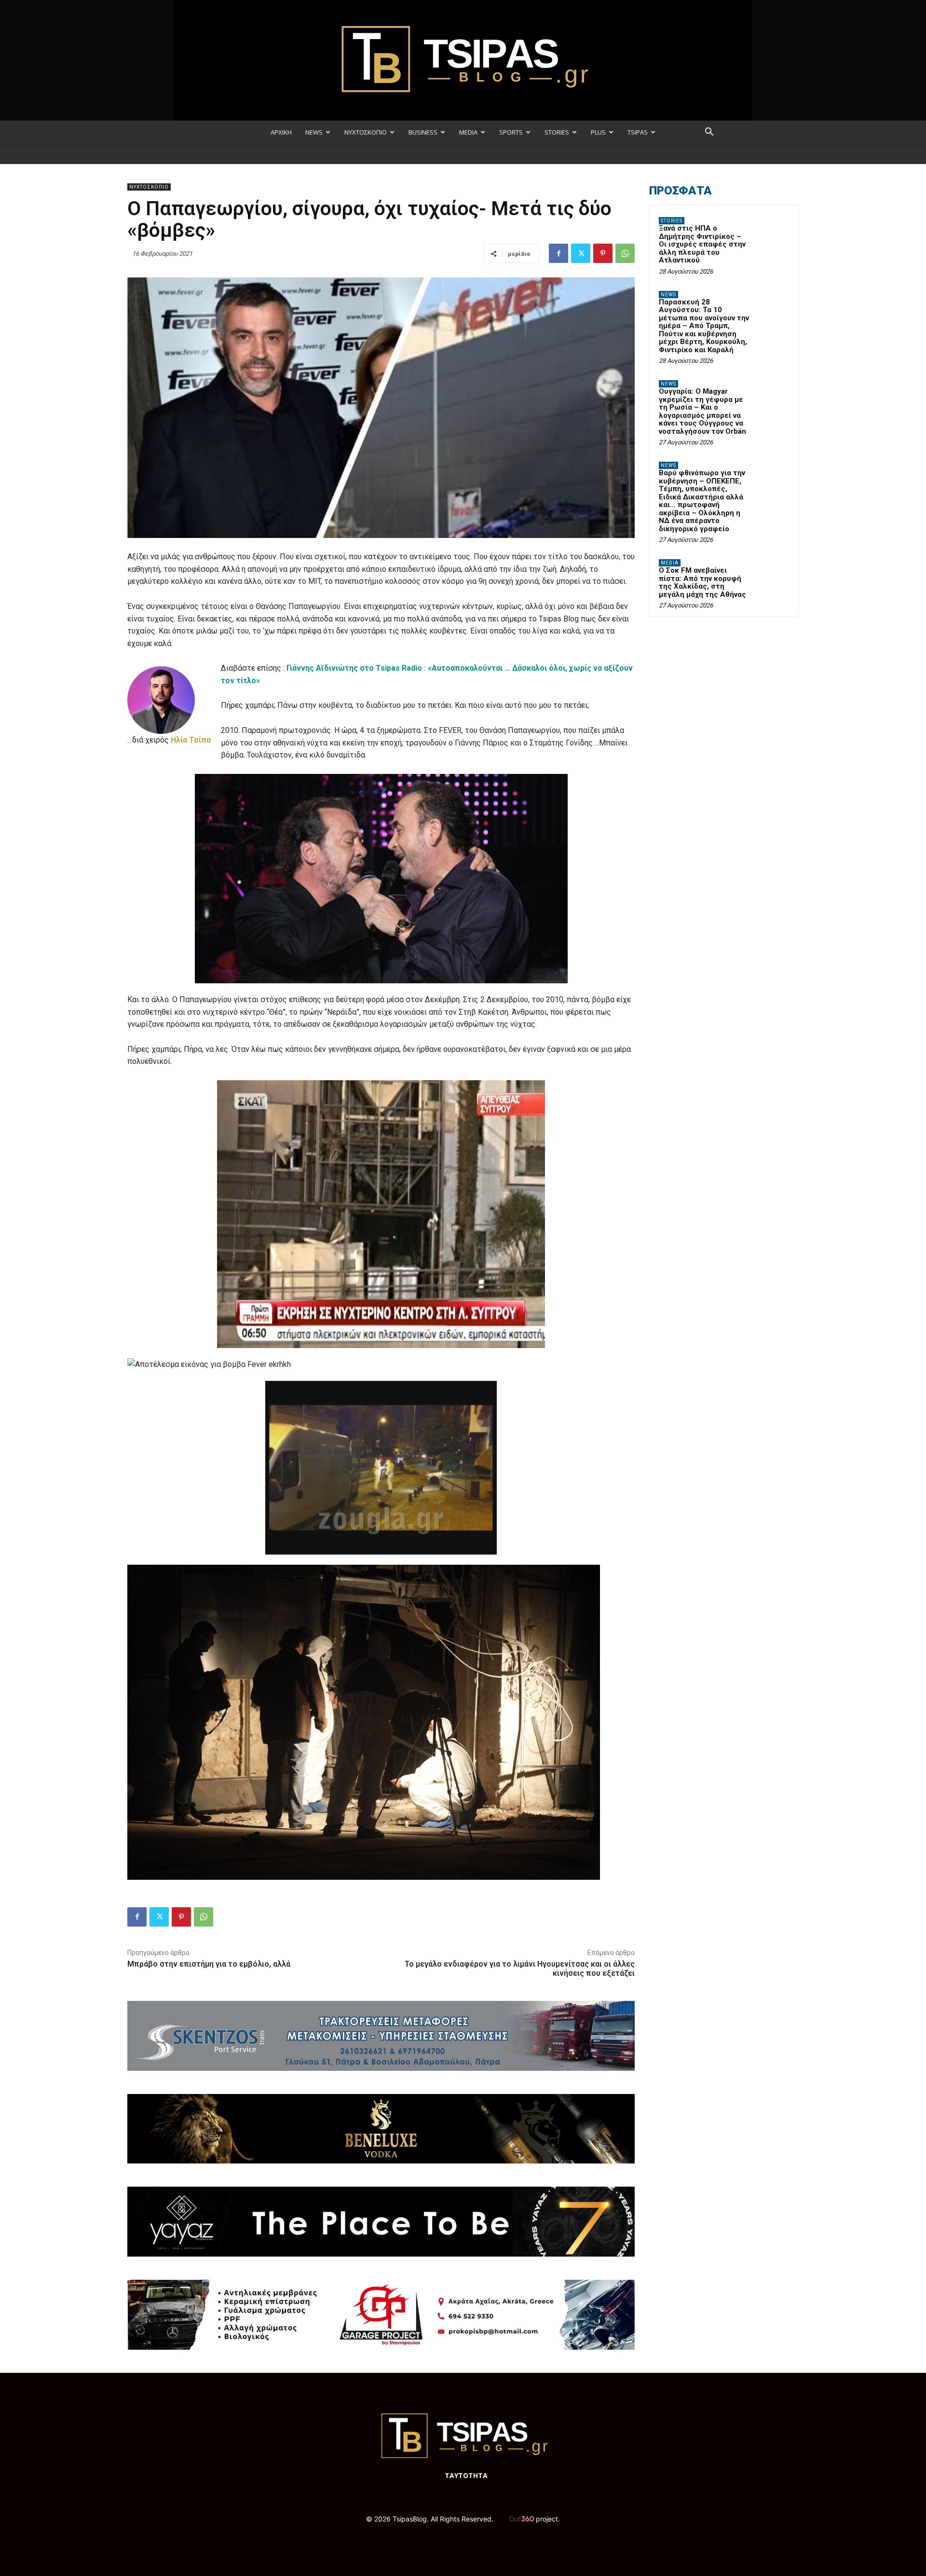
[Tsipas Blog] (463, 60)
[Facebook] (558, 253)
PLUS (598, 132)
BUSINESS (423, 132)
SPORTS (511, 132)
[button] (709, 133)
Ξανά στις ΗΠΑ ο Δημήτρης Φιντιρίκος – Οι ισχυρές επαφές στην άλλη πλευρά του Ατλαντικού (702, 244)
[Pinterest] (603, 253)
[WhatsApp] (625, 253)
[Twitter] (581, 253)
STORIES (557, 132)
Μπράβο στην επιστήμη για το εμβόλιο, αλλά (209, 1964)
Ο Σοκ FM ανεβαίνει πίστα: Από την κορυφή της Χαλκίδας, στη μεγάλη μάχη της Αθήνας (702, 582)
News (668, 295)
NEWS (314, 132)
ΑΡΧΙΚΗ (281, 132)
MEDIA (468, 132)
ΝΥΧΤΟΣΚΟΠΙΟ (366, 132)
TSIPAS (638, 132)
